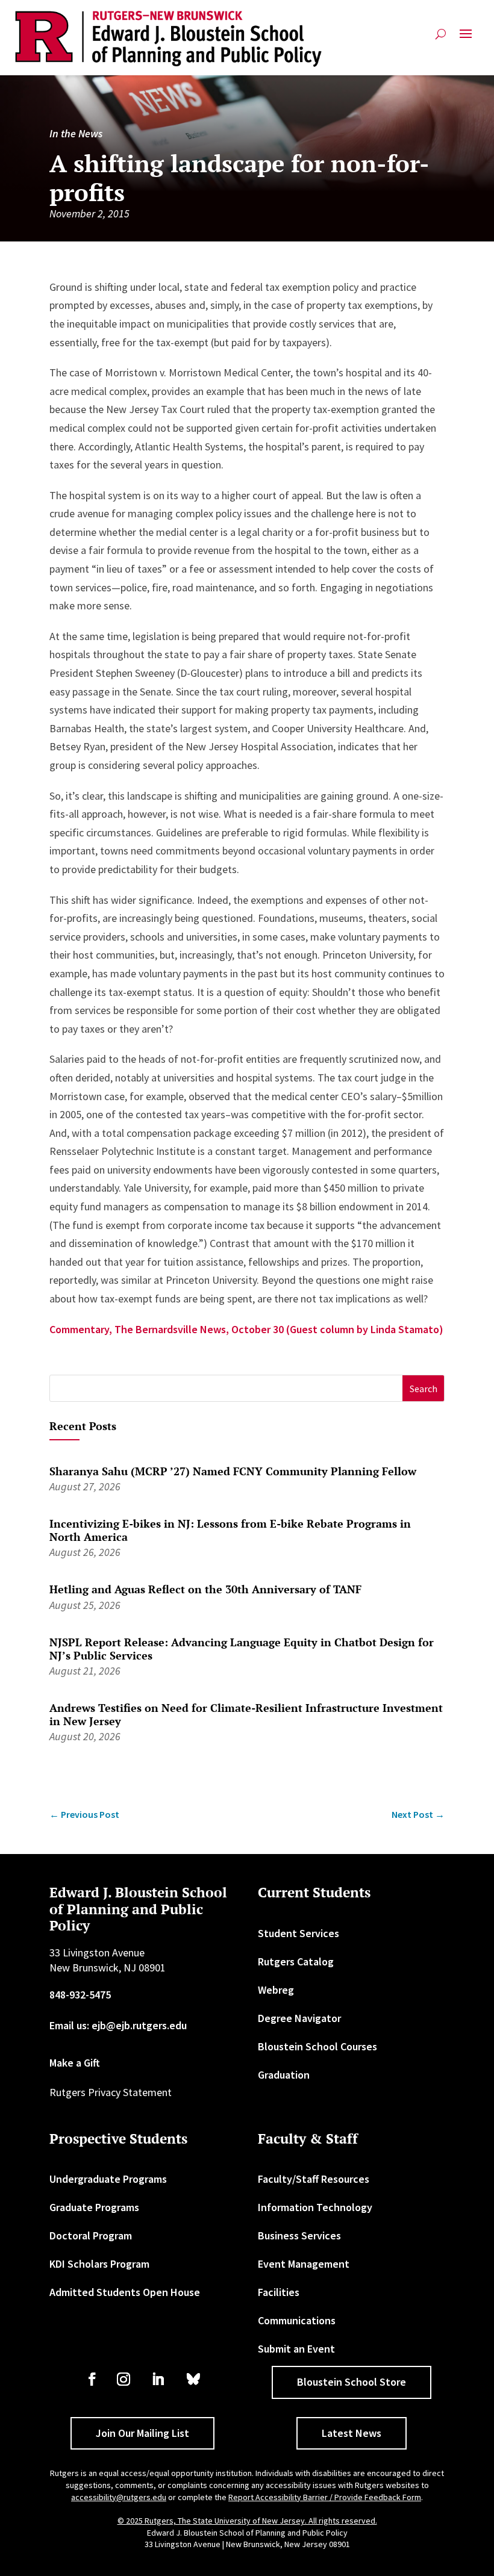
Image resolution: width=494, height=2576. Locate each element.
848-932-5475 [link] (80, 1995)
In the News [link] (76, 133)
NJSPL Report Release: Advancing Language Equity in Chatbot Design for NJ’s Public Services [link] (242, 1649)
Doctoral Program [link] (91, 2235)
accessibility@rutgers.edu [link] (119, 2497)
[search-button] (441, 39)
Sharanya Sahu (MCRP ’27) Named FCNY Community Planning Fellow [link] (233, 1471)
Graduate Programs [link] (94, 2207)
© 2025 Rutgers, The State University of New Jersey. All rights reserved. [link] (247, 2521)
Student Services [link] (299, 1933)
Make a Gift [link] (75, 2063)
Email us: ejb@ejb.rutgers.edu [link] (118, 2025)
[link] (169, 39)
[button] (466, 39)
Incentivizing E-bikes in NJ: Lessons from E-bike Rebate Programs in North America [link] (230, 1530)
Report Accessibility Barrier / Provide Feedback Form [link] (325, 2497)
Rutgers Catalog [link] (296, 1962)
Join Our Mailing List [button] (142, 2433)
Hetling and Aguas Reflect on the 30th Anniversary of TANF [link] (205, 1589)
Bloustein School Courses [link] (317, 2046)
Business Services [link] (299, 2235)
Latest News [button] (352, 2433)
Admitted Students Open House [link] (125, 2292)
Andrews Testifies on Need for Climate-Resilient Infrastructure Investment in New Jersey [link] (246, 1714)
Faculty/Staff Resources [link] (314, 2179)
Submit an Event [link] (296, 2349)
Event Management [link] (304, 2264)
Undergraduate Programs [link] (108, 2179)
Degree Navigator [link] (299, 2018)
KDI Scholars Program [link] (99, 2264)
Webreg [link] (276, 1990)
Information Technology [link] (315, 2207)
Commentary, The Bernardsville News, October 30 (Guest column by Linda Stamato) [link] (246, 1329)
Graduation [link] (284, 2075)
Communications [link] (297, 2320)
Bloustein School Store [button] (352, 2382)
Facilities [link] (279, 2292)
